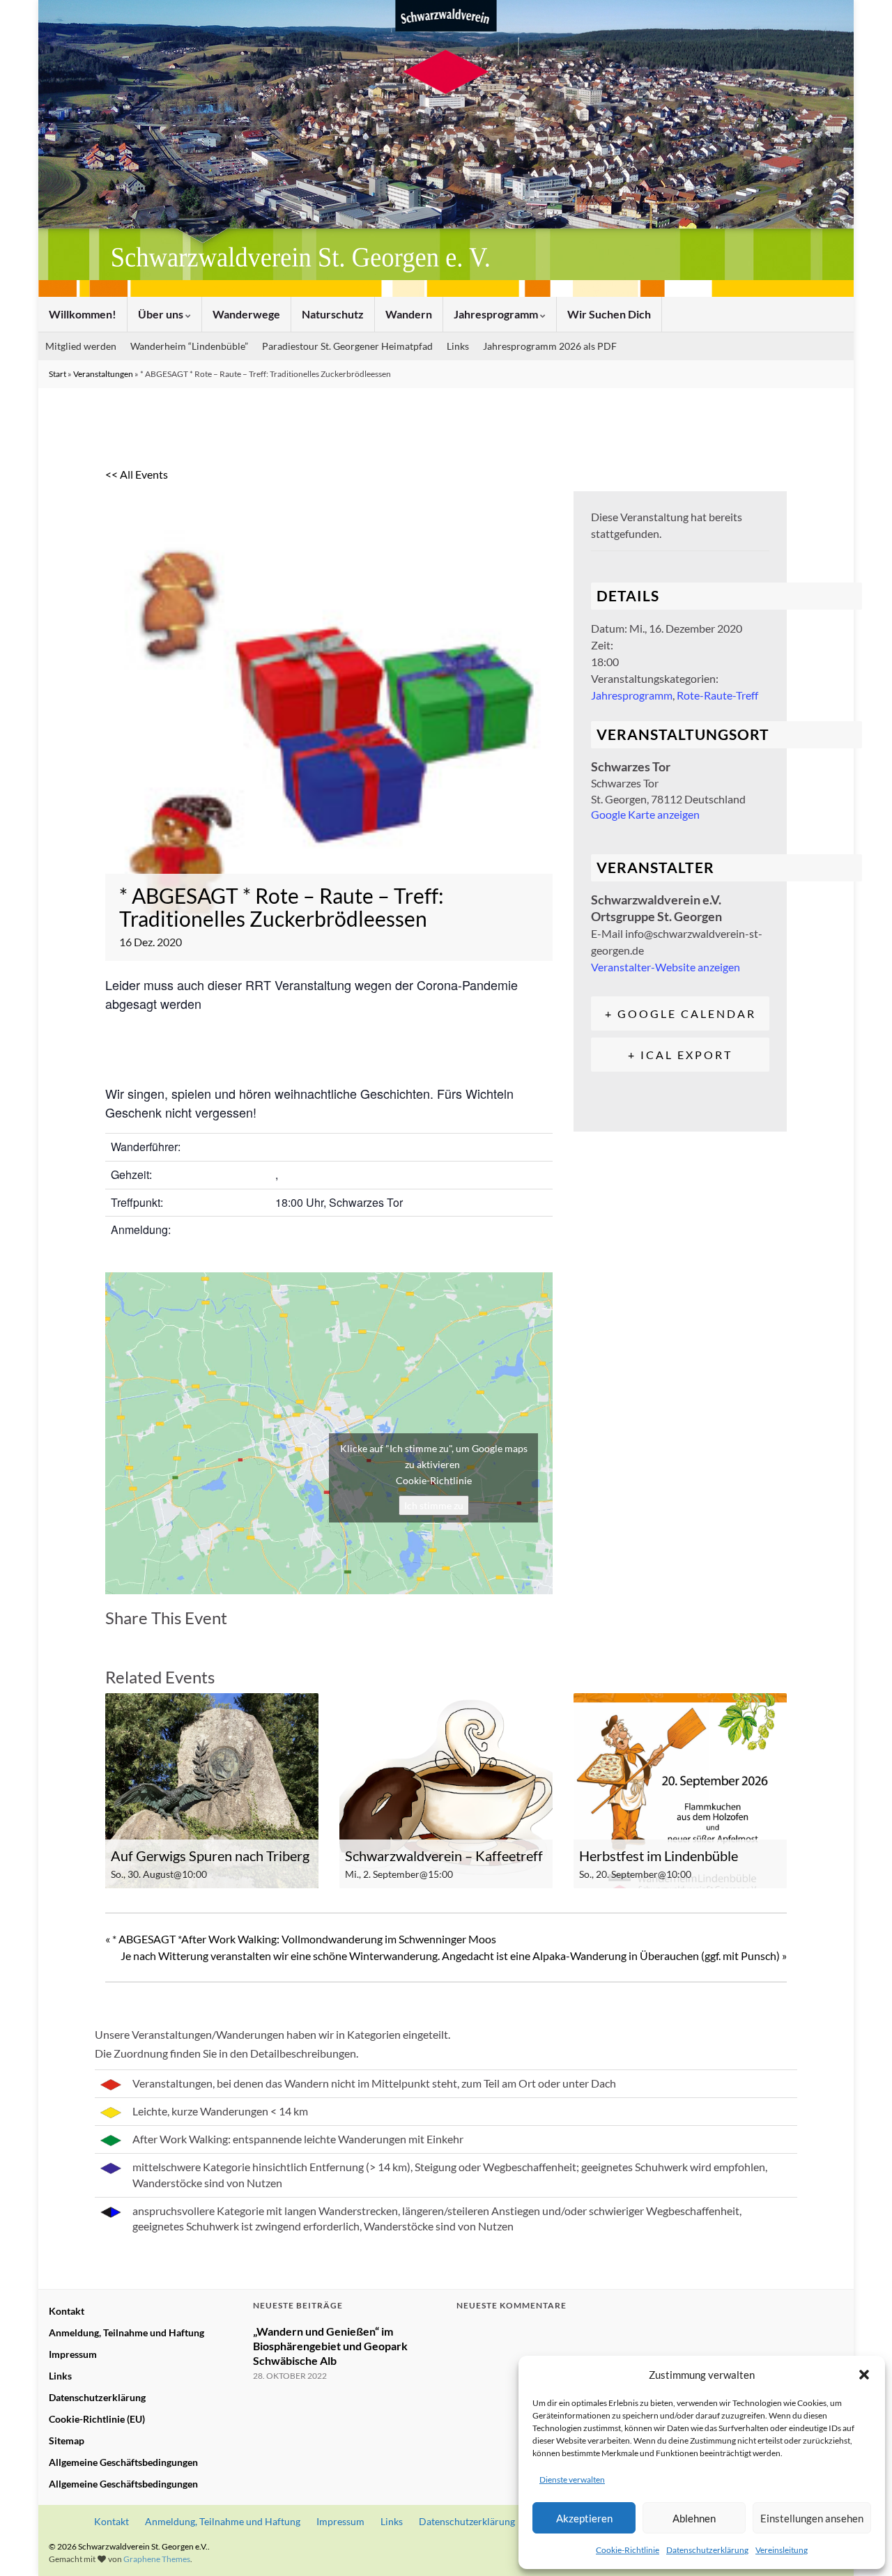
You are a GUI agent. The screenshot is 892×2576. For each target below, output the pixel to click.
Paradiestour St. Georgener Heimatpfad (347, 346)
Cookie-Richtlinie (628, 2550)
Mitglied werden (81, 346)
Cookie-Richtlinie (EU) (97, 2419)
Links (458, 346)
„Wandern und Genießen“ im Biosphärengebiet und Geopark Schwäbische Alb (330, 2346)
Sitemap (67, 2440)
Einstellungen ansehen (812, 2518)
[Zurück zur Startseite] (446, 148)
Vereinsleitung (782, 2550)
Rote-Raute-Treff (717, 695)
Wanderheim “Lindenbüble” (189, 346)
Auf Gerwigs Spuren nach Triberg (210, 1856)
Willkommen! (83, 314)
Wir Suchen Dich (609, 314)
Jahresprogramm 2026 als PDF (550, 346)
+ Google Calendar (680, 1013)
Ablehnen (694, 2518)
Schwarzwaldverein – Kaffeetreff (444, 1856)
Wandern (409, 314)
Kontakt (67, 2311)
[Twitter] (153, 1640)
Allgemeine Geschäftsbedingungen (123, 2462)
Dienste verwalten (572, 2479)
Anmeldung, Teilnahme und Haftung (126, 2332)
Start (57, 374)
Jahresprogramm (497, 314)
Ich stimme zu (434, 1505)
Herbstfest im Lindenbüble (659, 1856)
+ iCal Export (680, 1055)
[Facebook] (120, 1640)
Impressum (73, 2354)
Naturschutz (333, 314)
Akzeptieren (584, 2518)
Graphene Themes (157, 2559)
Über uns (162, 314)
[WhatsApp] (223, 1640)
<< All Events (137, 474)
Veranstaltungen (103, 374)
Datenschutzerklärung (707, 2550)
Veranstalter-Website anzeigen (666, 967)
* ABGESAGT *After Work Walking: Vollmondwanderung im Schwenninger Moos (301, 1939)
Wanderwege (246, 314)
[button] (864, 2375)
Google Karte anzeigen (645, 814)
